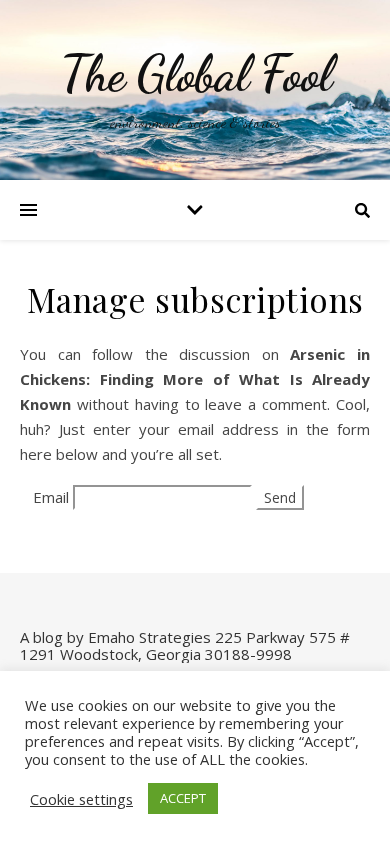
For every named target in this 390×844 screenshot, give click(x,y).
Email (51, 497)
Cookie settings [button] (81, 799)
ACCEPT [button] (183, 798)
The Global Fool (195, 74)
